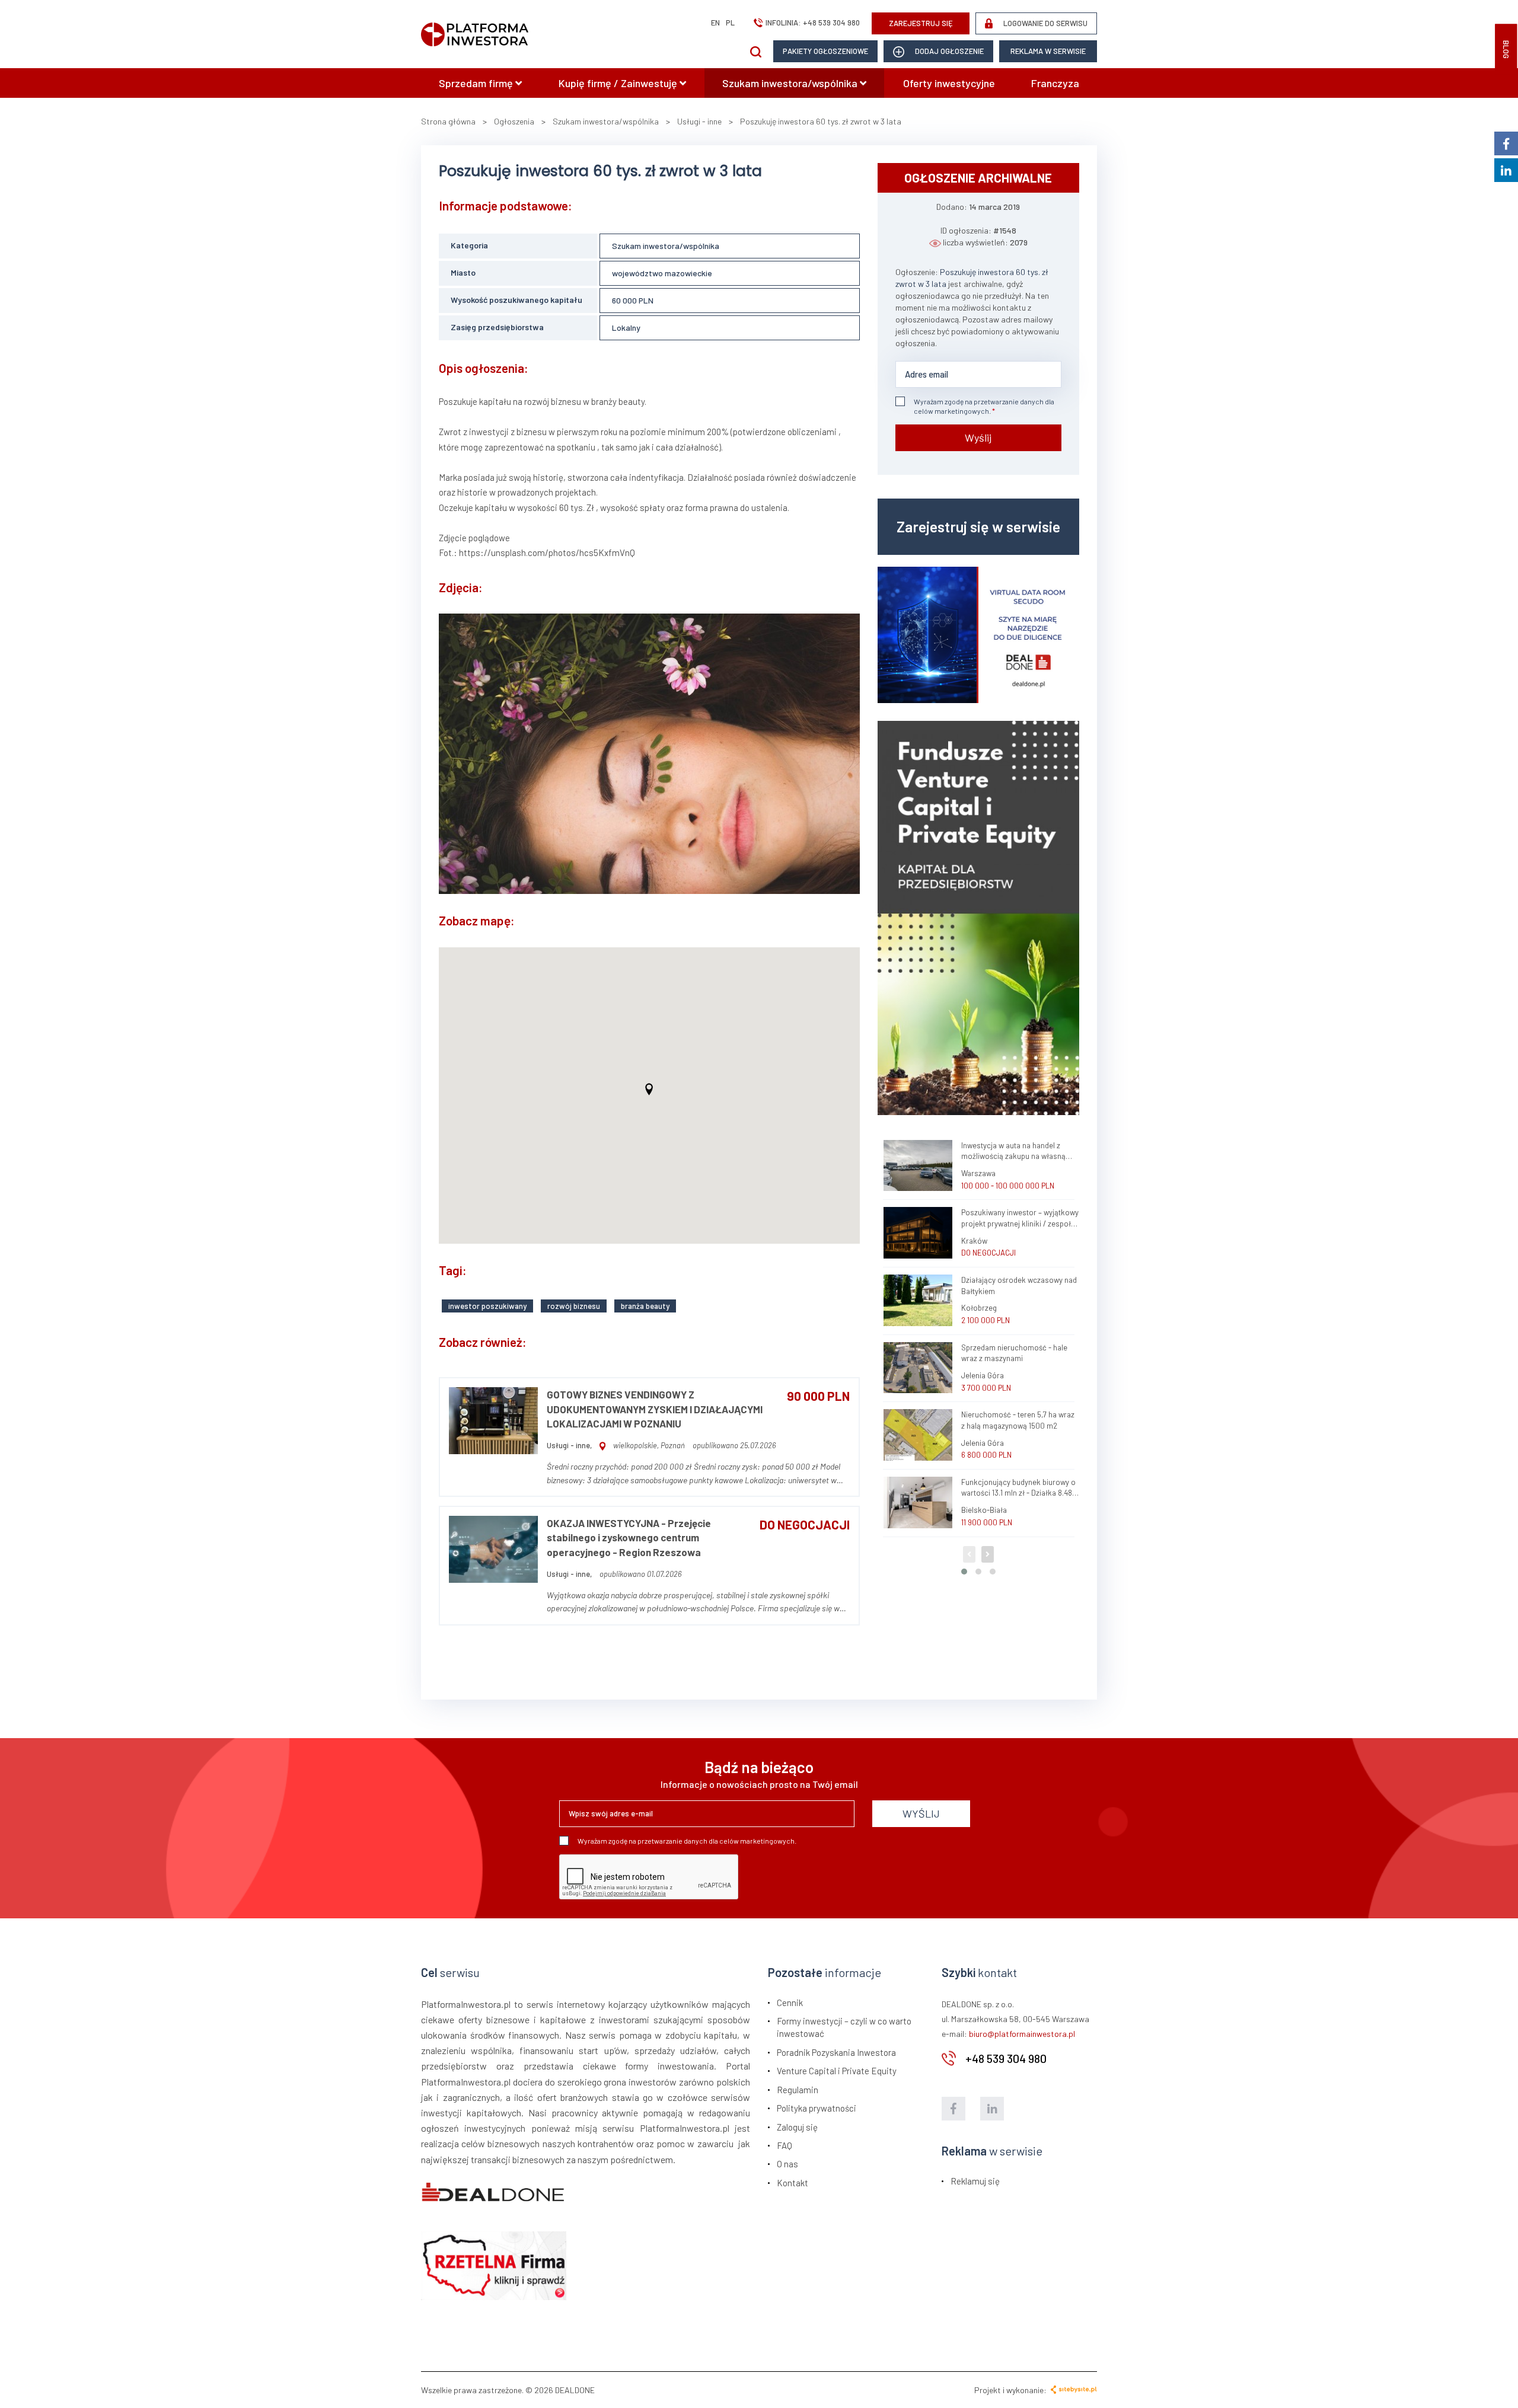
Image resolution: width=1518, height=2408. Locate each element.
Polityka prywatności (817, 2108)
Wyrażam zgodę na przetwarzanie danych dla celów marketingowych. (984, 406)
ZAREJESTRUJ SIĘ (921, 23)
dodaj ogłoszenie (948, 51)
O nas (787, 2164)
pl (730, 23)
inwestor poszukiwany (487, 1306)
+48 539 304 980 (831, 23)
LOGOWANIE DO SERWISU (1045, 23)
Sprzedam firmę (477, 83)
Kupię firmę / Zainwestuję (619, 83)
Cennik (790, 2003)
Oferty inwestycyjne (949, 83)
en (715, 23)
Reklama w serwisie (1048, 51)
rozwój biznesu (574, 1306)
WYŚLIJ (921, 1813)
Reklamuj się (975, 2181)
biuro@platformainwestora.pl (1022, 2034)
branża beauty (645, 1306)
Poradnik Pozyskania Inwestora (836, 2052)
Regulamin (798, 2090)
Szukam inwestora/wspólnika (791, 83)
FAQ (784, 2145)
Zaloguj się (797, 2127)
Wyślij (978, 437)
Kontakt (793, 2183)
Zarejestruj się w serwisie (978, 526)
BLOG (1506, 49)
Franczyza (1055, 83)
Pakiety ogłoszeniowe (825, 51)
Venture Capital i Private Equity (837, 2071)
